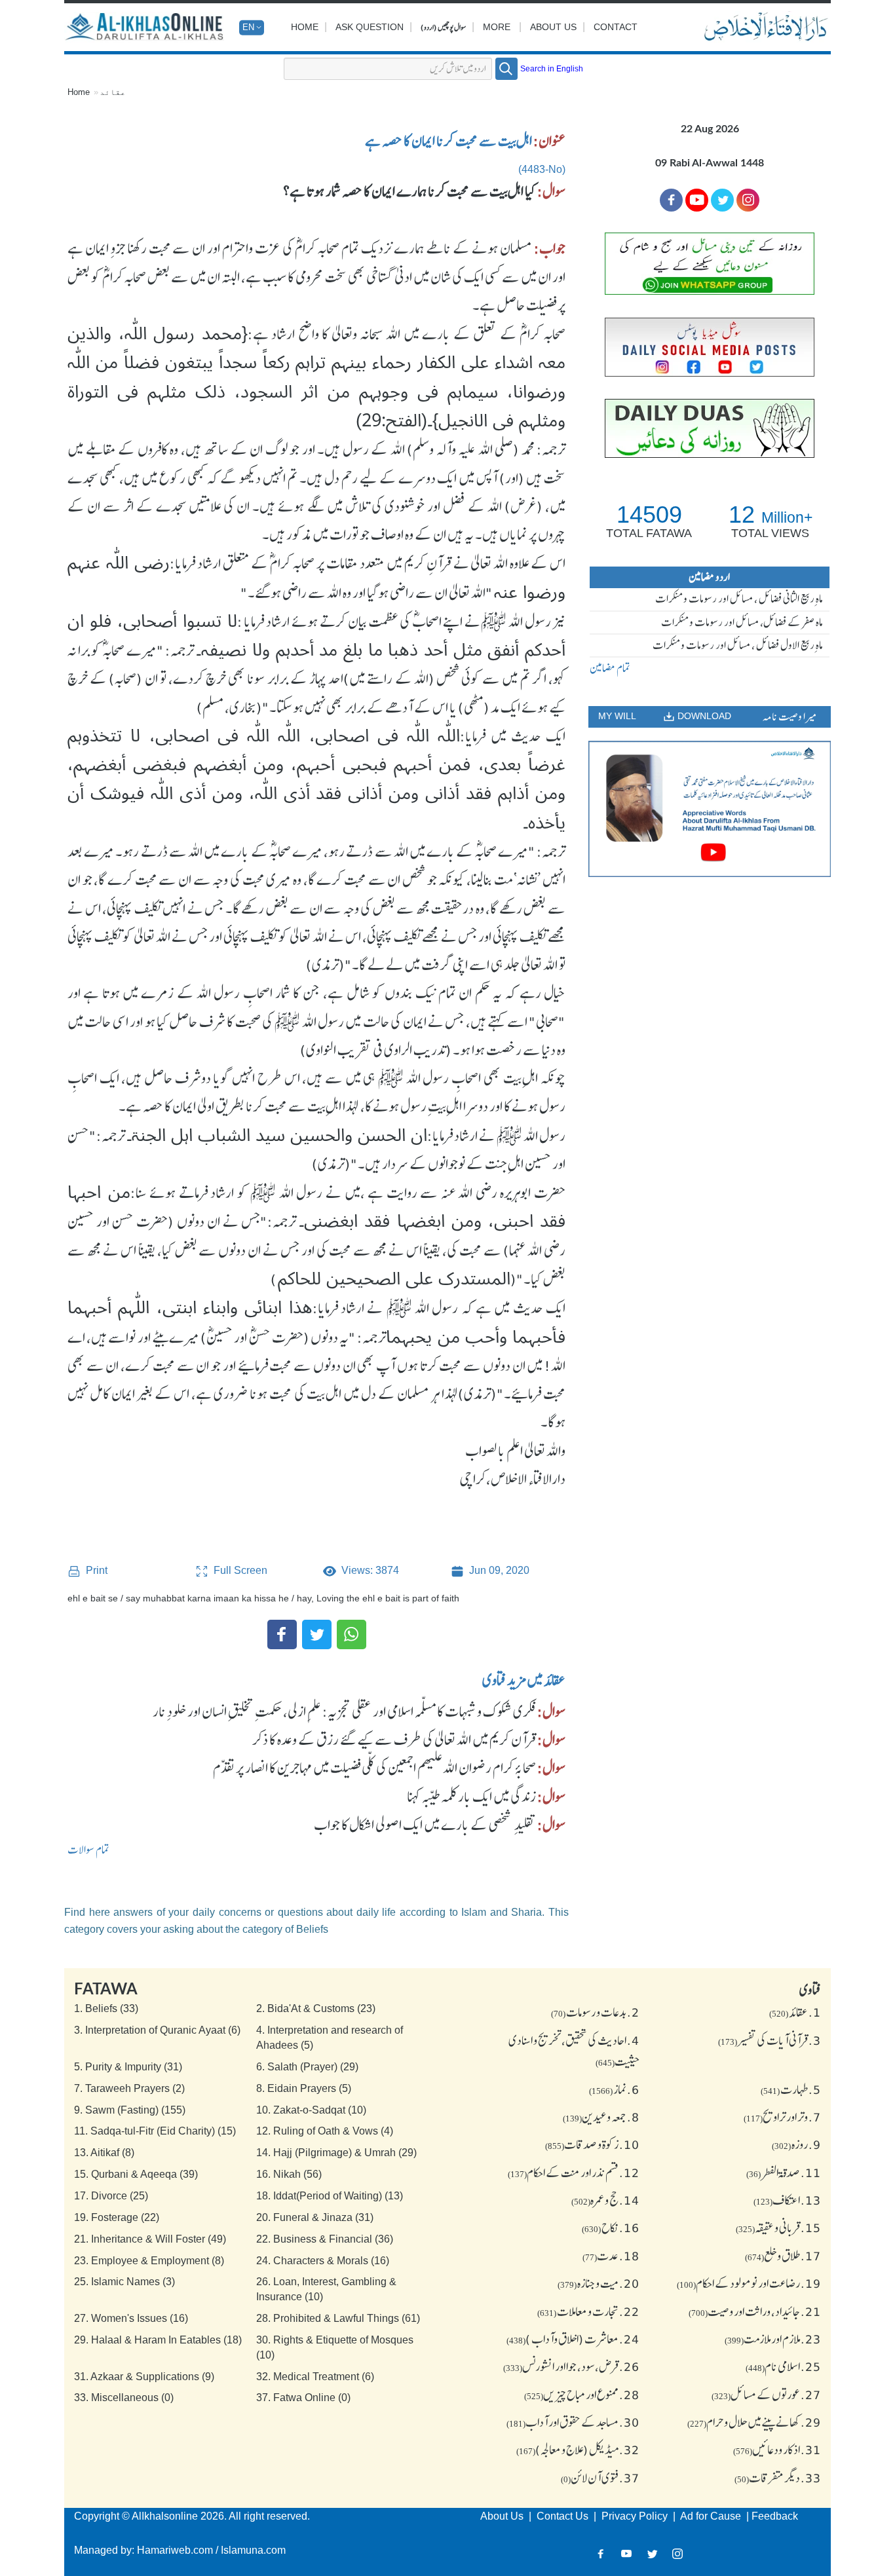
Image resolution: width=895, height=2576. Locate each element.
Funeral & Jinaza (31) (315, 2217)
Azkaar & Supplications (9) (144, 2377)
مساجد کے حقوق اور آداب (573, 2422)
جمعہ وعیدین (601, 2117)
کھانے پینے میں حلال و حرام (754, 2422)
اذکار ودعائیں (777, 2450)
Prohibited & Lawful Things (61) (338, 2318)
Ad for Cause (712, 2516)
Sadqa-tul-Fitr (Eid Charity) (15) (155, 2131)
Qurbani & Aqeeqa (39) (136, 2174)
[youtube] (710, 809)
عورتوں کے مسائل (766, 2395)
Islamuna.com (253, 2550)
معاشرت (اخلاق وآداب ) (573, 2339)
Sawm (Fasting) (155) (130, 2110)
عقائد (113, 92)
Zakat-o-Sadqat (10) (311, 2110)
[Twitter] (317, 1634)
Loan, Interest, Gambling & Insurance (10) (326, 2289)
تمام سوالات (88, 1850)
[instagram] (748, 200)
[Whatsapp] (352, 1634)
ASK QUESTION (370, 27)
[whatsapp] (710, 264)
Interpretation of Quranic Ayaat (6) (157, 2030)
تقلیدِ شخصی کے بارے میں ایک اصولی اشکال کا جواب (425, 1825)
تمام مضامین (610, 668)
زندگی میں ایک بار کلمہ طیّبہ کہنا (471, 1797)
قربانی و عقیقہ (778, 2228)
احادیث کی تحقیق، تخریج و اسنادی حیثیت (574, 2051)
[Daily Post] (710, 347)
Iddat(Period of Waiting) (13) (330, 2196)
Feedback (775, 2516)
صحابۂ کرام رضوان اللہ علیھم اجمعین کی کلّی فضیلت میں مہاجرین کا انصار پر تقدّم (374, 1768)
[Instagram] (678, 2553)
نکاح (611, 2228)
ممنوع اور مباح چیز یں (582, 2395)
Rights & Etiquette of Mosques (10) (335, 2347)
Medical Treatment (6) (315, 2377)
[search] (506, 69)
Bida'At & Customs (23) (316, 2008)
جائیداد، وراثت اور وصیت (755, 2311)
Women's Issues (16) (131, 2318)
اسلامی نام (783, 2366)
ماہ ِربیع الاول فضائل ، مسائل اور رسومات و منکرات (738, 645)
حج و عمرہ (605, 2200)
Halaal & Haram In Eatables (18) (158, 2340)
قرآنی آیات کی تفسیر (770, 2040)
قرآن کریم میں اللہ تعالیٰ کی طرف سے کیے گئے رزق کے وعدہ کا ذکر (394, 1740)
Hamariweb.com (175, 2550)
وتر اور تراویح (782, 2117)
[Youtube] (697, 200)
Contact (616, 27)
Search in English (552, 69)
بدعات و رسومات (595, 2012)
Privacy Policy (636, 2516)
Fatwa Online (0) (303, 2398)
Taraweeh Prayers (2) (129, 2088)
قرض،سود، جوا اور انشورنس (571, 2366)
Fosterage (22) (117, 2217)
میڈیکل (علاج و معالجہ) (578, 2450)
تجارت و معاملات (588, 2311)
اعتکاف (787, 2200)
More (497, 27)
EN (248, 27)
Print (95, 1571)
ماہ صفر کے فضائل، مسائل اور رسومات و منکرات (742, 622)
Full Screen (239, 1570)
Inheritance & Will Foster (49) (150, 2239)
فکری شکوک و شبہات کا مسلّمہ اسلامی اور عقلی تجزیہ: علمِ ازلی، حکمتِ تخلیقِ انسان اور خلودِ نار (344, 1711)
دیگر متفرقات (778, 2478)
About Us (553, 27)
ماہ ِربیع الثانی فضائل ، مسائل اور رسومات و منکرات (739, 599)
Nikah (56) (289, 2174)
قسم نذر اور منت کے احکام (574, 2173)
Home (305, 27)
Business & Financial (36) (325, 2239)
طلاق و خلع (783, 2256)
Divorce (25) (111, 2196)
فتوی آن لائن (600, 2478)
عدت (611, 2256)
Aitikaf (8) (104, 2153)
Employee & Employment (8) (149, 2261)
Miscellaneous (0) (124, 2398)
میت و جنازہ (599, 2283)
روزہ (796, 2144)
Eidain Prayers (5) (304, 2088)
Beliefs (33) (106, 2008)
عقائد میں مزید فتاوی (524, 1680)
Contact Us (564, 2516)
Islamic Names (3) (124, 2282)
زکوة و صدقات (592, 2144)
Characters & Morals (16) (323, 2261)
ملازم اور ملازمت (773, 2339)
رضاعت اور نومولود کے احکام (749, 2283)
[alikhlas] (146, 28)
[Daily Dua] (710, 428)
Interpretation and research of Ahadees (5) (330, 2038)
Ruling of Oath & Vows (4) (325, 2131)
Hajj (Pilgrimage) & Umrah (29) (336, 2153)
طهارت (791, 2089)
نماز (614, 2089)
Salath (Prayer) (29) (307, 2067)
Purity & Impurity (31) (128, 2067)
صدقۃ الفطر (784, 2173)
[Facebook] (282, 1634)
